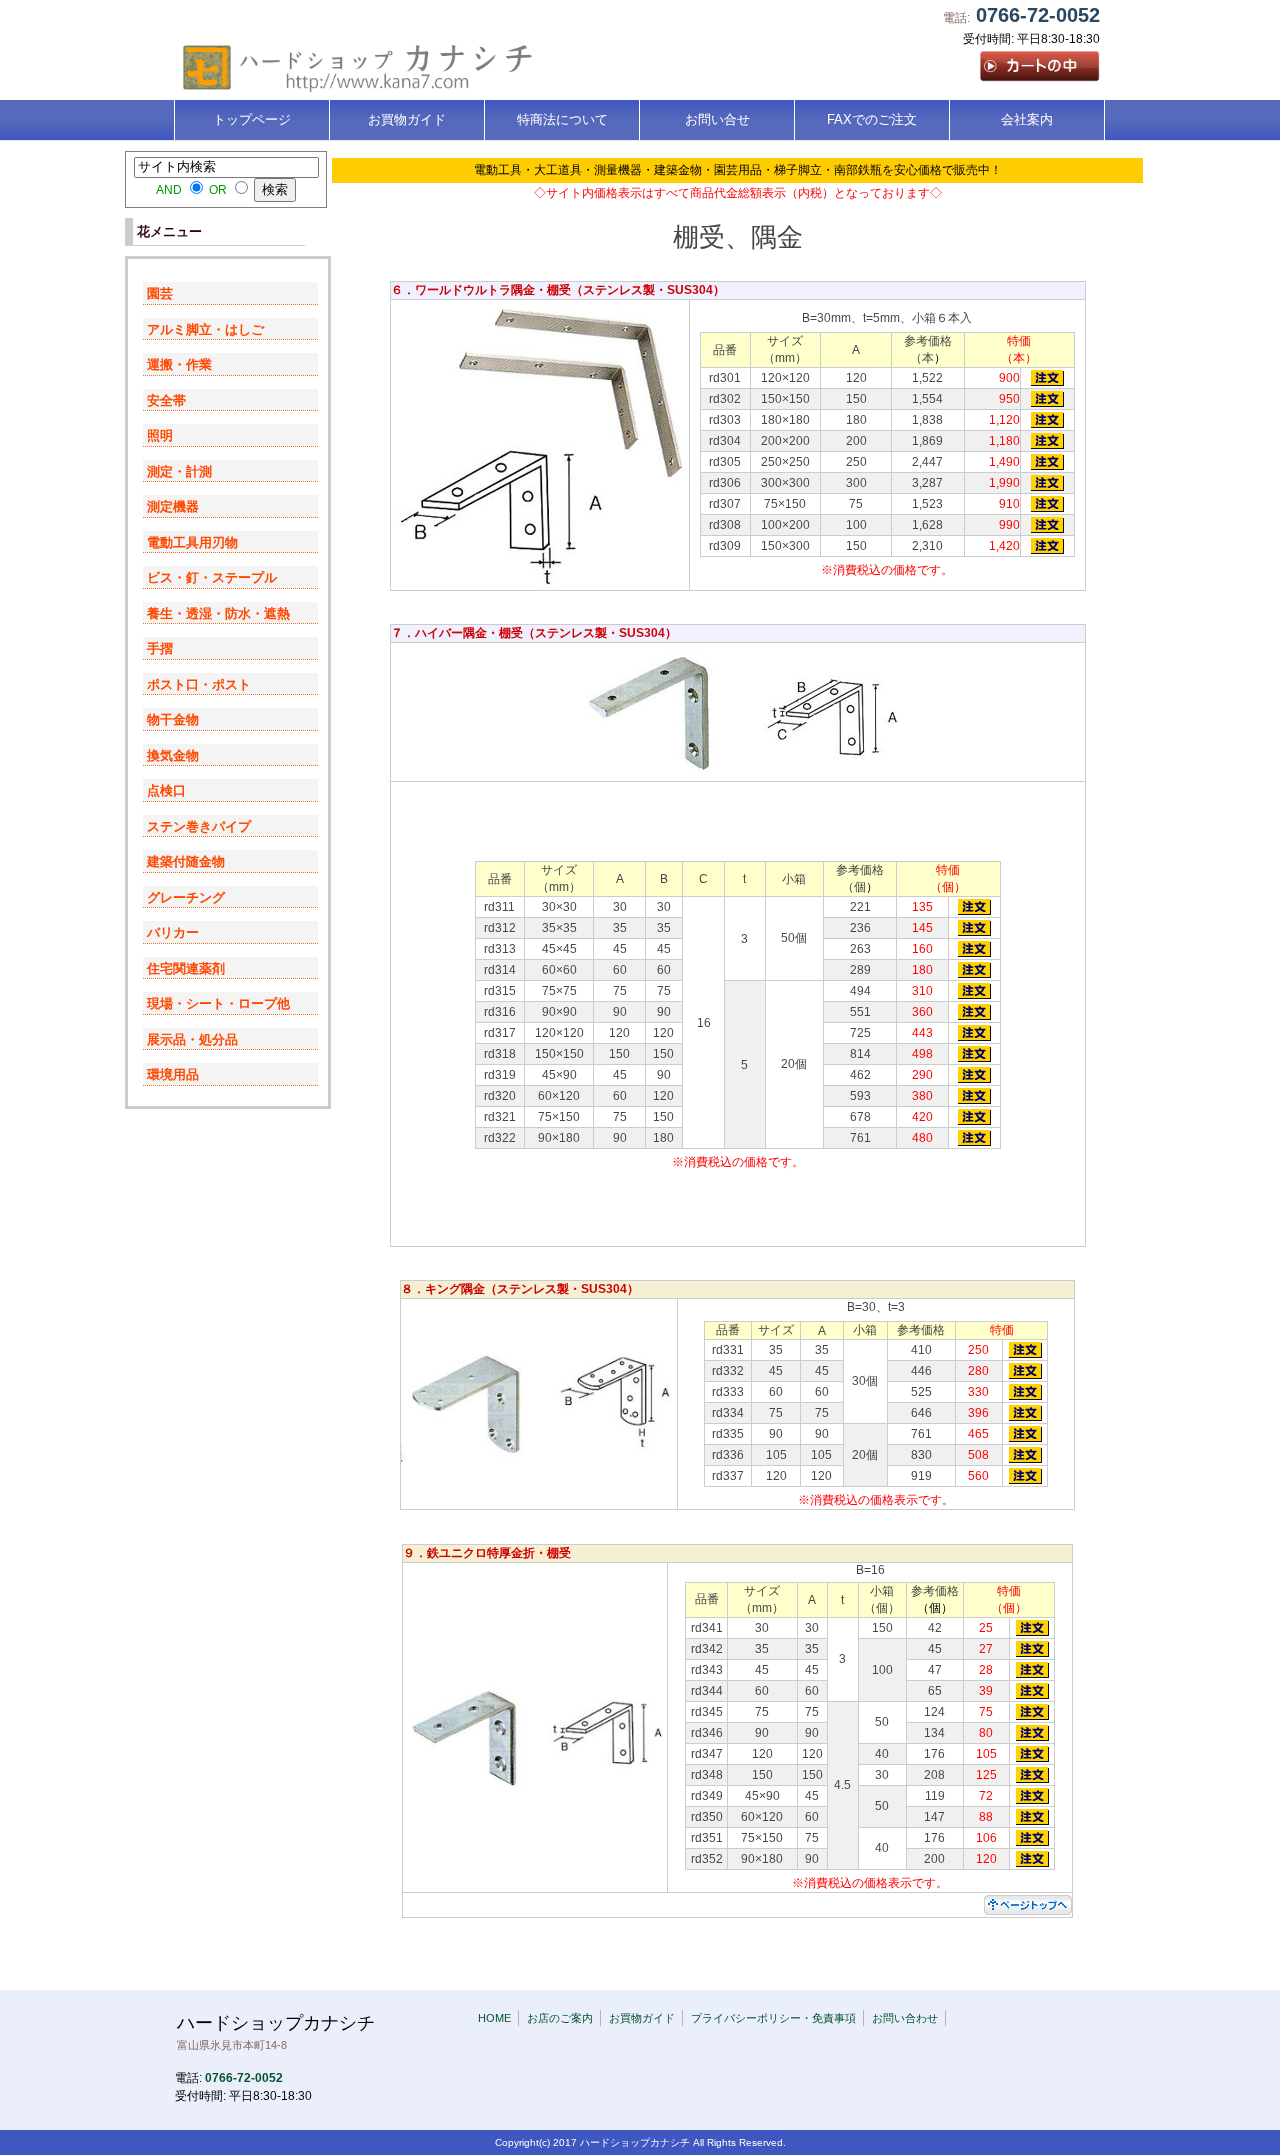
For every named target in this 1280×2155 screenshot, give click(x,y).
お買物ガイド (642, 2018)
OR (218, 189)
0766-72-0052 (1038, 15)
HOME (494, 2018)
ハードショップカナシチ (276, 2032)
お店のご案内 (560, 2018)
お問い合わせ (905, 2018)
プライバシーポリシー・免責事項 (773, 2018)
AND (169, 189)
